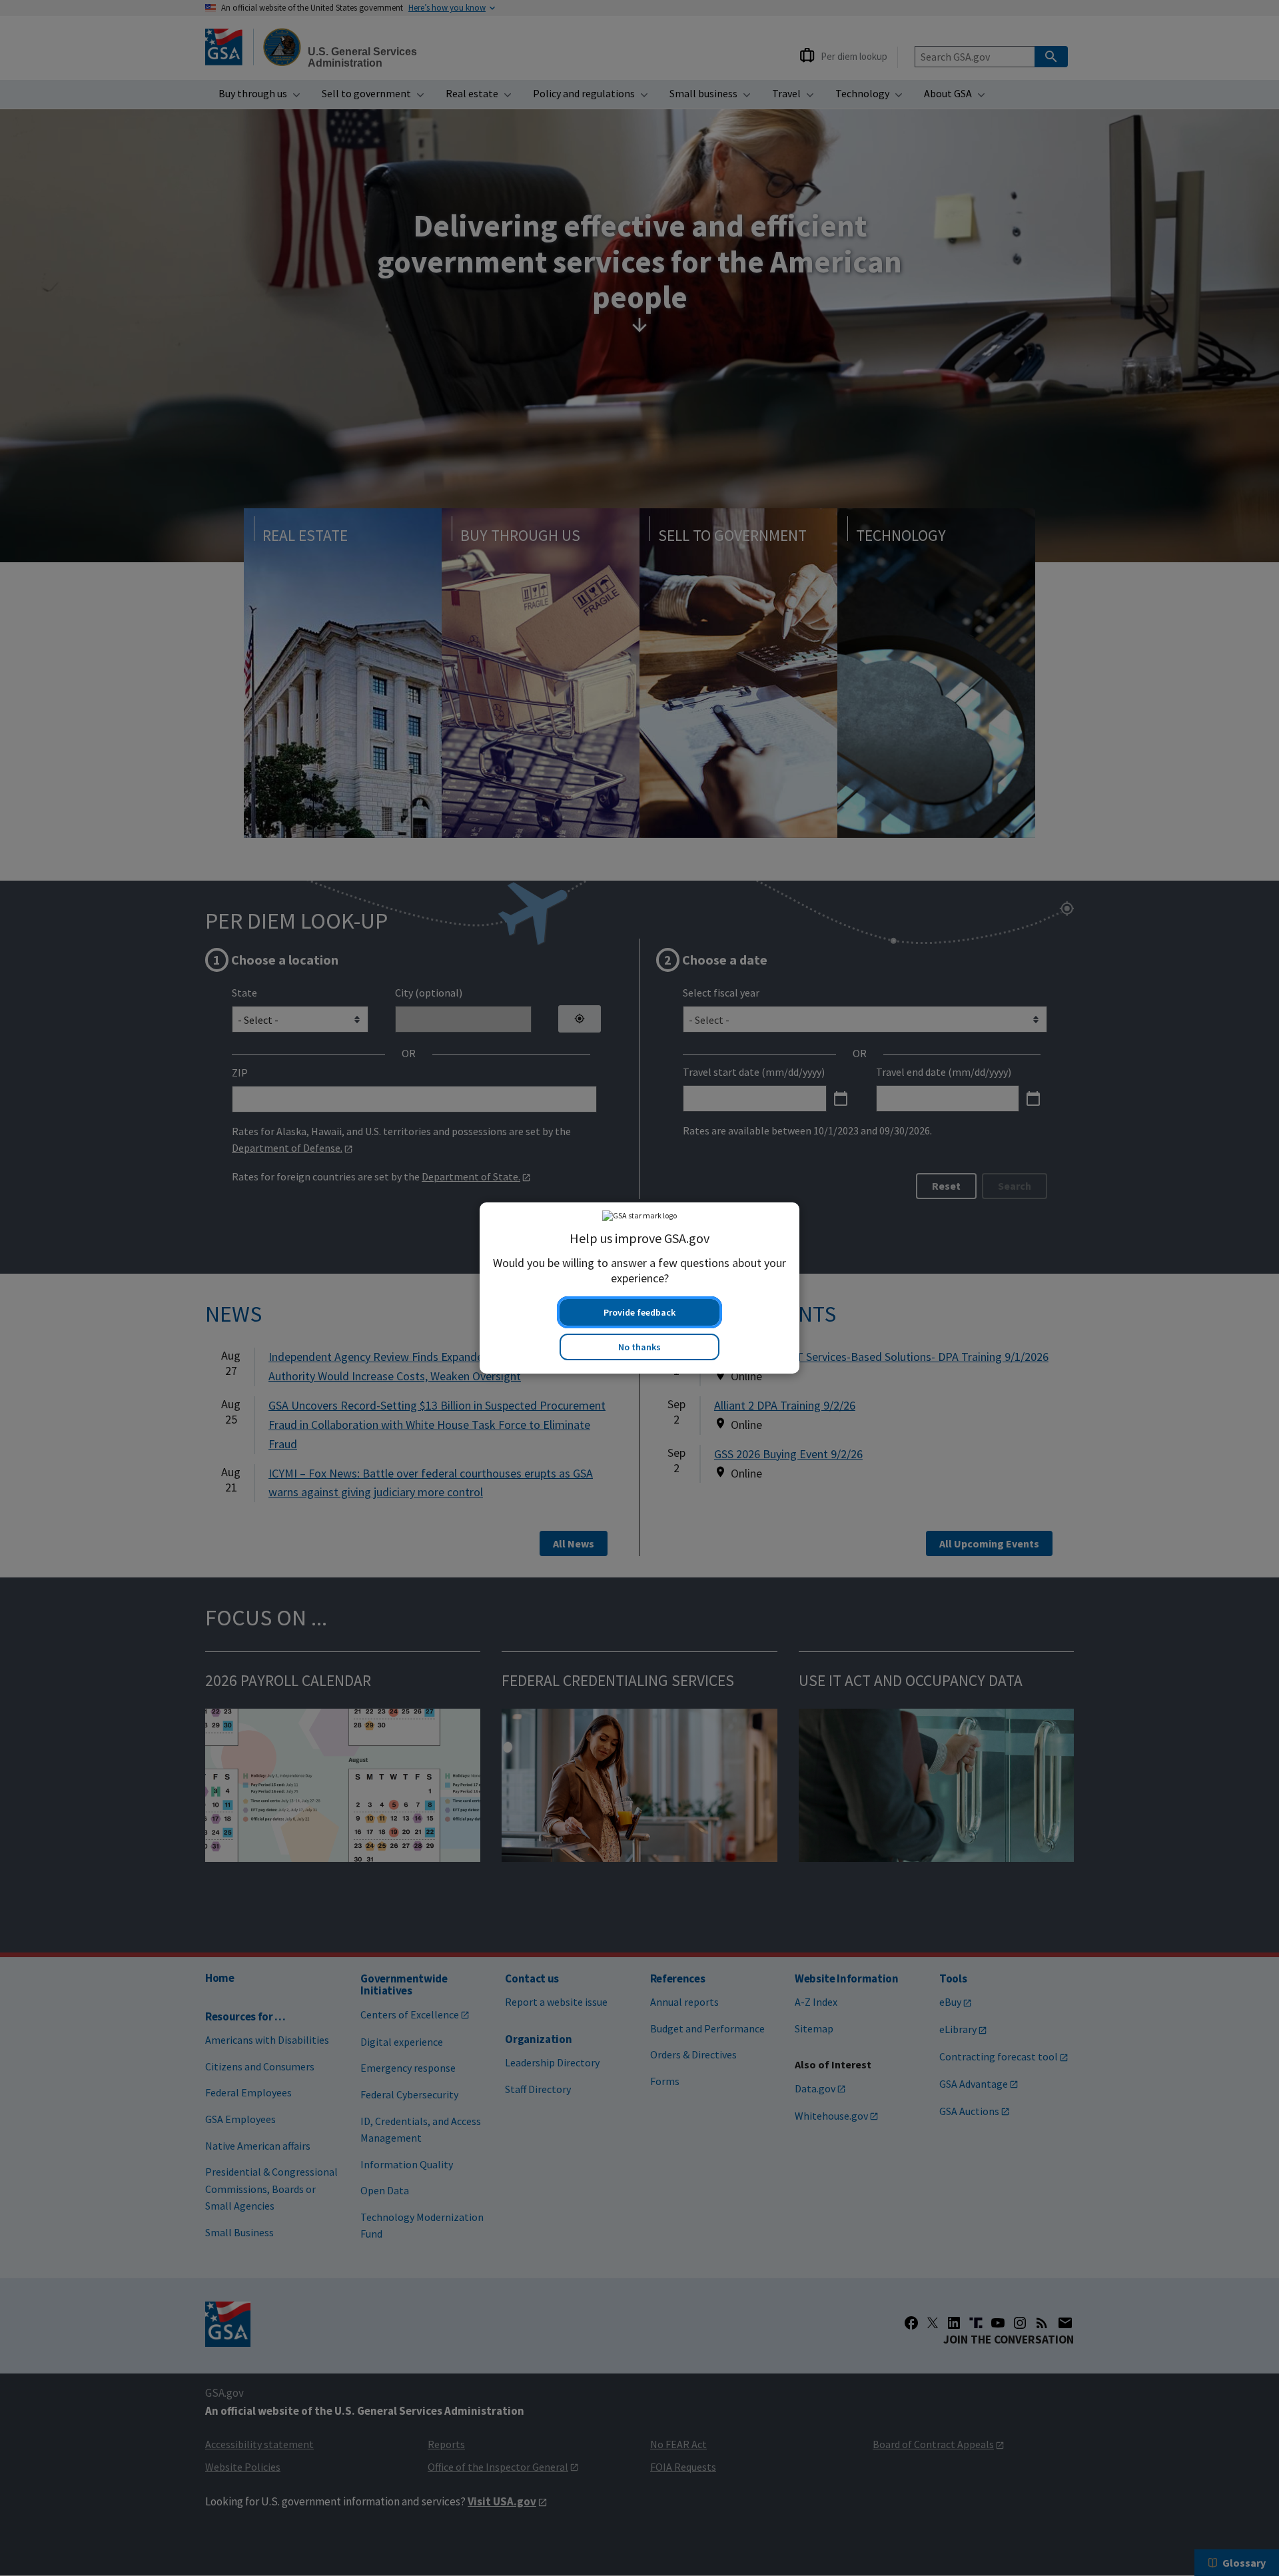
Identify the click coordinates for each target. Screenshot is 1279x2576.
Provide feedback (639, 1312)
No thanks (639, 1347)
